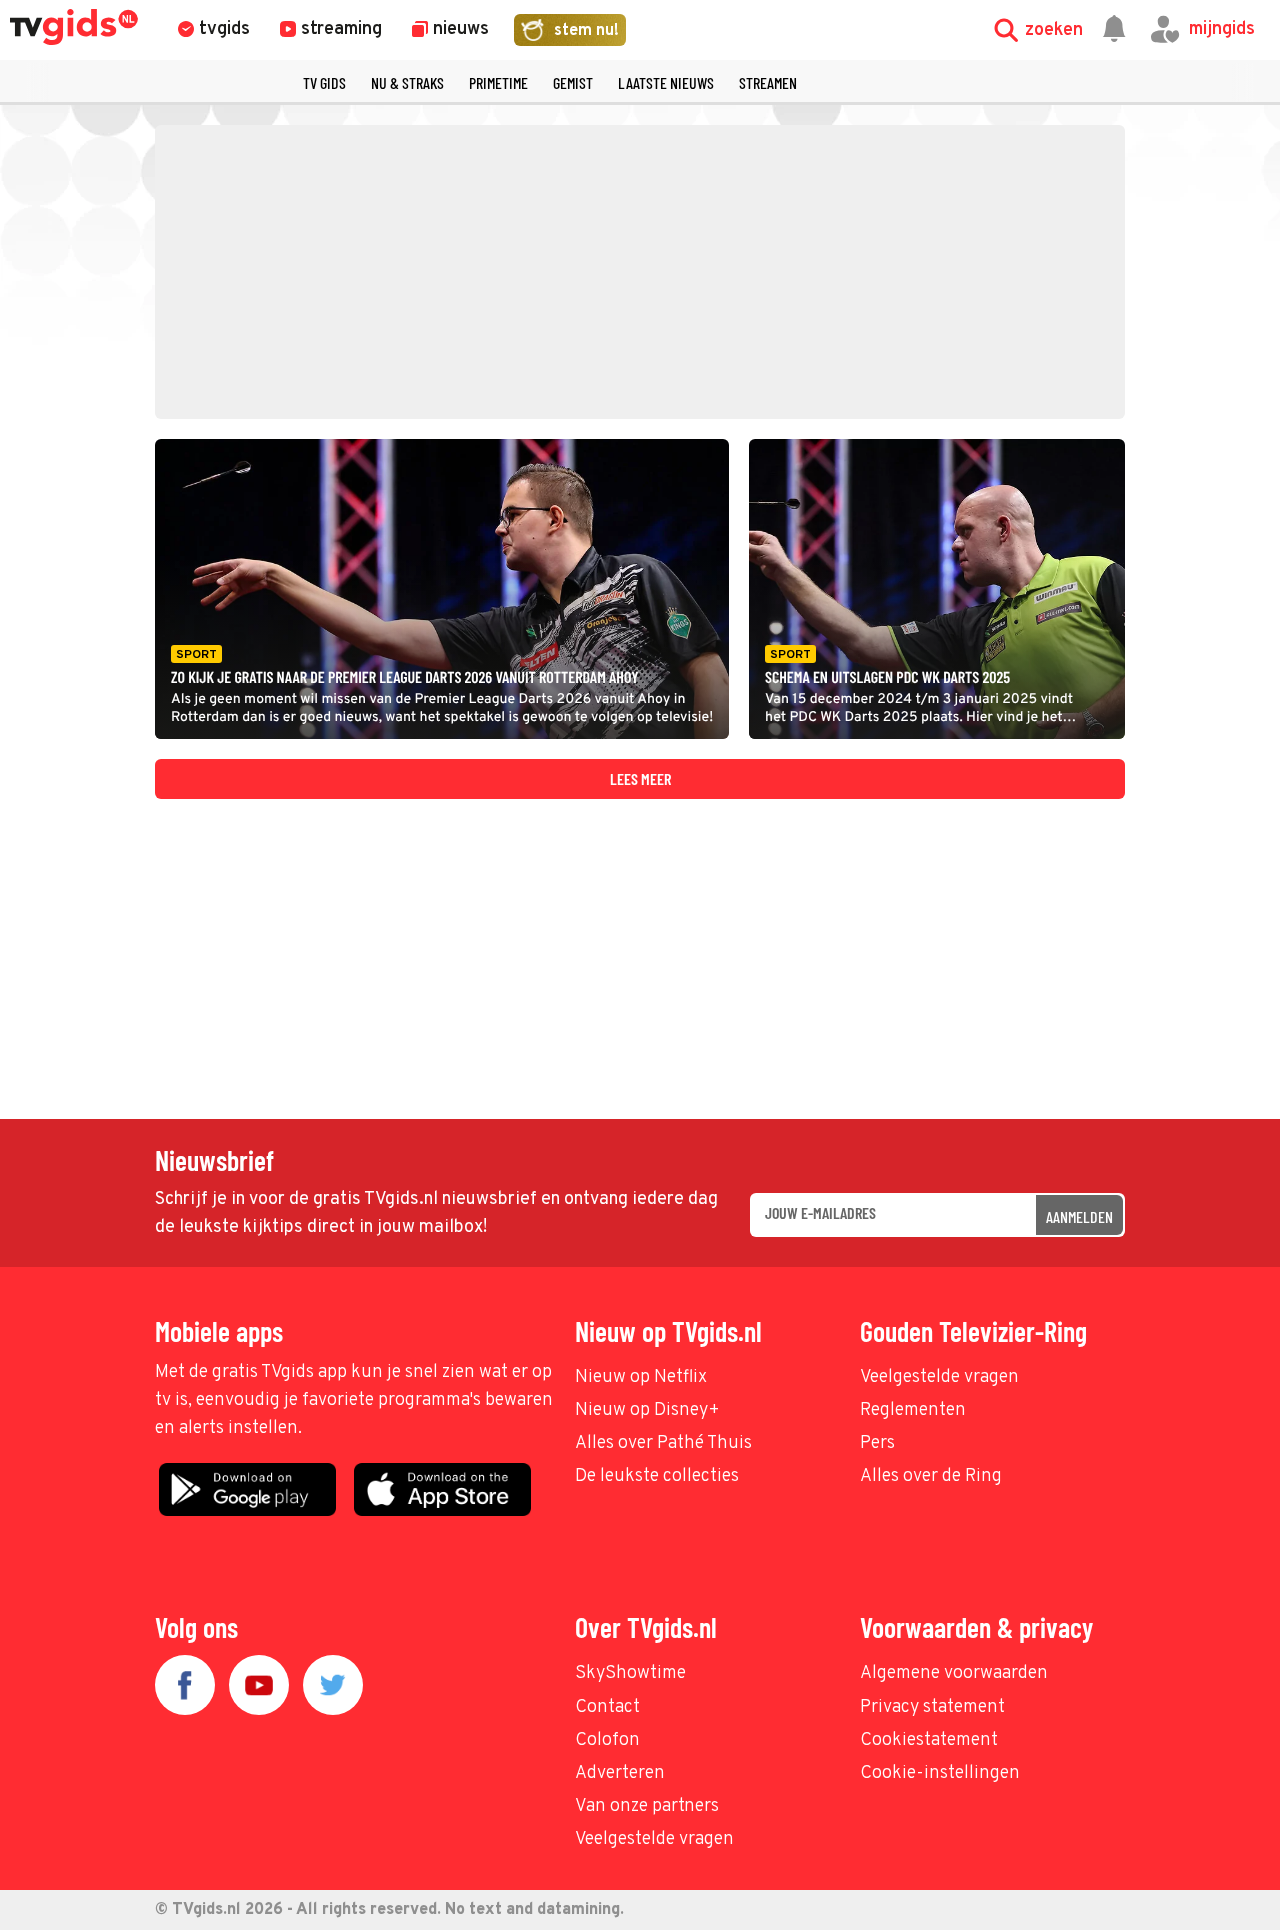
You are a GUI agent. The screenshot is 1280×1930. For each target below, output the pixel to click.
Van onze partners (647, 1806)
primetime (498, 82)
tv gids (324, 82)
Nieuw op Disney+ (647, 1410)
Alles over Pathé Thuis (663, 1443)
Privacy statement (932, 1707)
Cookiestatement (929, 1740)
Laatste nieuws (666, 82)
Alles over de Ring (931, 1476)
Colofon (607, 1740)
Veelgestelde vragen (939, 1377)
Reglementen (913, 1410)
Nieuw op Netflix (641, 1377)
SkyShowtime (630, 1673)
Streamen (768, 82)
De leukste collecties (657, 1476)
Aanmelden (1079, 1216)
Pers (877, 1443)
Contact (607, 1707)
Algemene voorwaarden (954, 1673)
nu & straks (407, 82)
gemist (573, 82)
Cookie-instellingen (940, 1773)
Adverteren (620, 1773)
